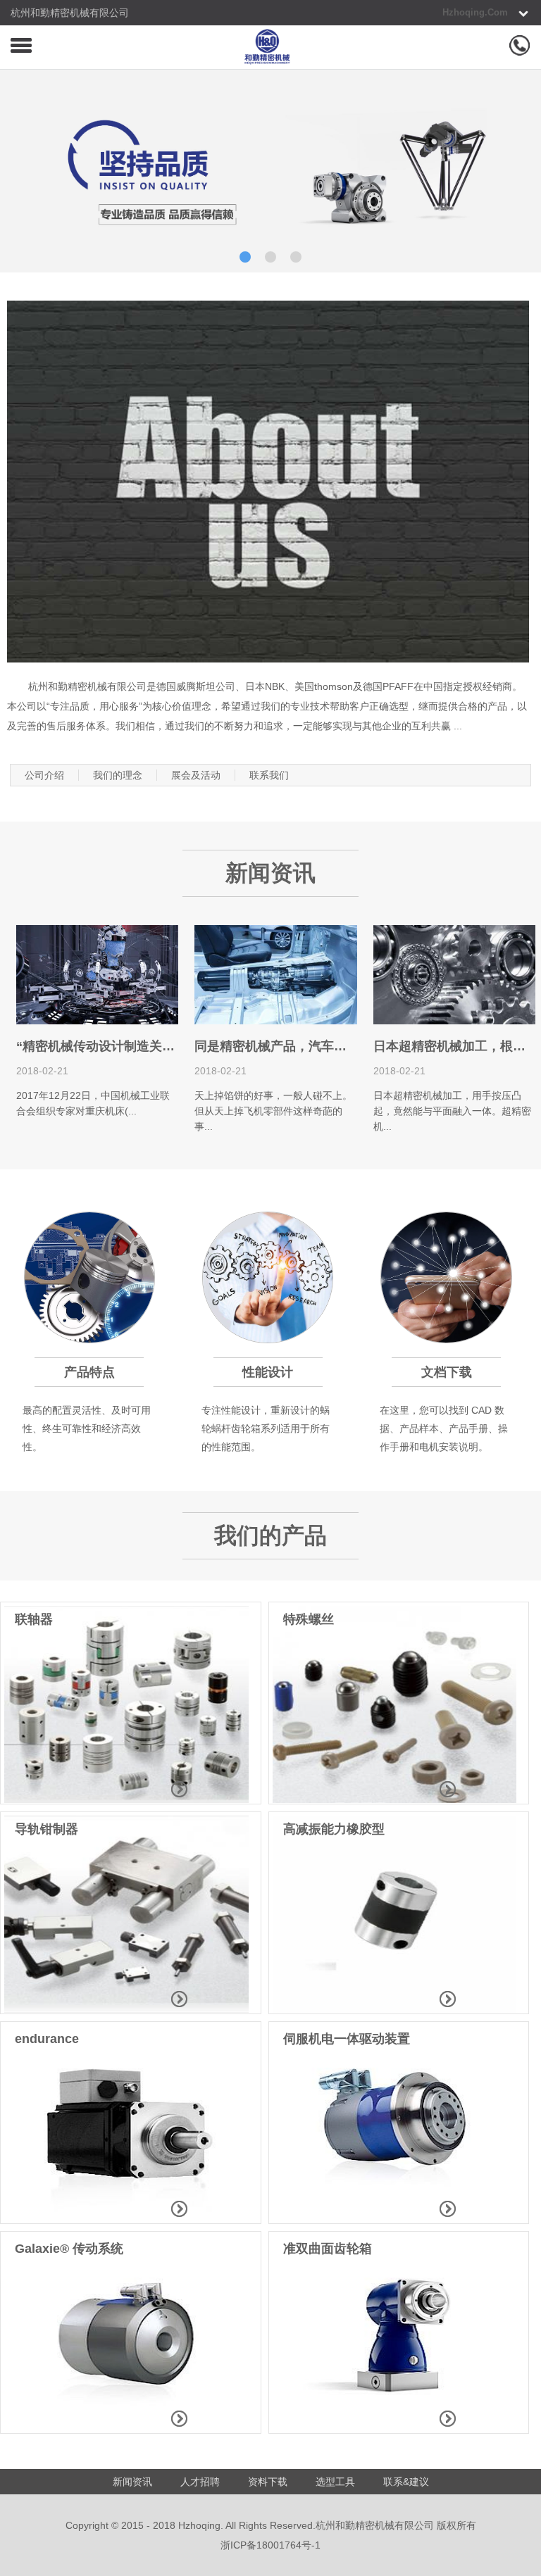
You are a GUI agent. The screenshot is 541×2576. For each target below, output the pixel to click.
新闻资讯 (132, 2482)
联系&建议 (406, 2482)
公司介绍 (44, 775)
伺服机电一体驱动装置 (347, 2039)
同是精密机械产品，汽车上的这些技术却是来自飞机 (340, 1046)
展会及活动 (196, 775)
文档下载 (447, 1372)
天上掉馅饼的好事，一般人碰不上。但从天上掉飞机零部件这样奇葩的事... (273, 1111)
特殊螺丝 (309, 1619)
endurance (47, 2039)
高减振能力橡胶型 (334, 1829)
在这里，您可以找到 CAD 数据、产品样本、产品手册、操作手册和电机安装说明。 (444, 1428)
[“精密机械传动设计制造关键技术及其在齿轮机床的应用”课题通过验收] (97, 1021)
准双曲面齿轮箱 (328, 2249)
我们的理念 (118, 775)
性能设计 (268, 1372)
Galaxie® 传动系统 (69, 2249)
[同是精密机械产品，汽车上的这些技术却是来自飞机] (275, 1021)
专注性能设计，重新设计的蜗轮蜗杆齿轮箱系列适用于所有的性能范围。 (266, 1428)
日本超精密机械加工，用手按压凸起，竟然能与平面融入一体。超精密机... (452, 1111)
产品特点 (89, 1372)
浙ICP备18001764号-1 (270, 2545)
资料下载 (268, 2482)
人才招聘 (200, 2482)
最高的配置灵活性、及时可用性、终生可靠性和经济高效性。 (87, 1428)
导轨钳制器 (46, 1829)
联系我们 (269, 775)
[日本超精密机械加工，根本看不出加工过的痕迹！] (454, 1021)
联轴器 (34, 1619)
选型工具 (335, 2482)
